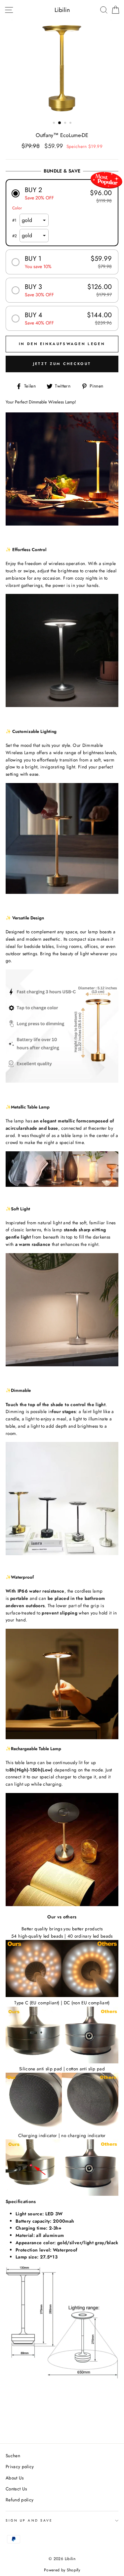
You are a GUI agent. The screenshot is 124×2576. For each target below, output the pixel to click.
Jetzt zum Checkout (62, 364)
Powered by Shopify (62, 2570)
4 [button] (71, 123)
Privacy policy (20, 2467)
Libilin (62, 10)
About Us (15, 2478)
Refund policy (20, 2500)
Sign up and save (29, 2520)
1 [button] (55, 123)
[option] (62, 69)
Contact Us (16, 2489)
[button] (62, 193)
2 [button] (60, 123)
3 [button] (66, 123)
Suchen (13, 2456)
